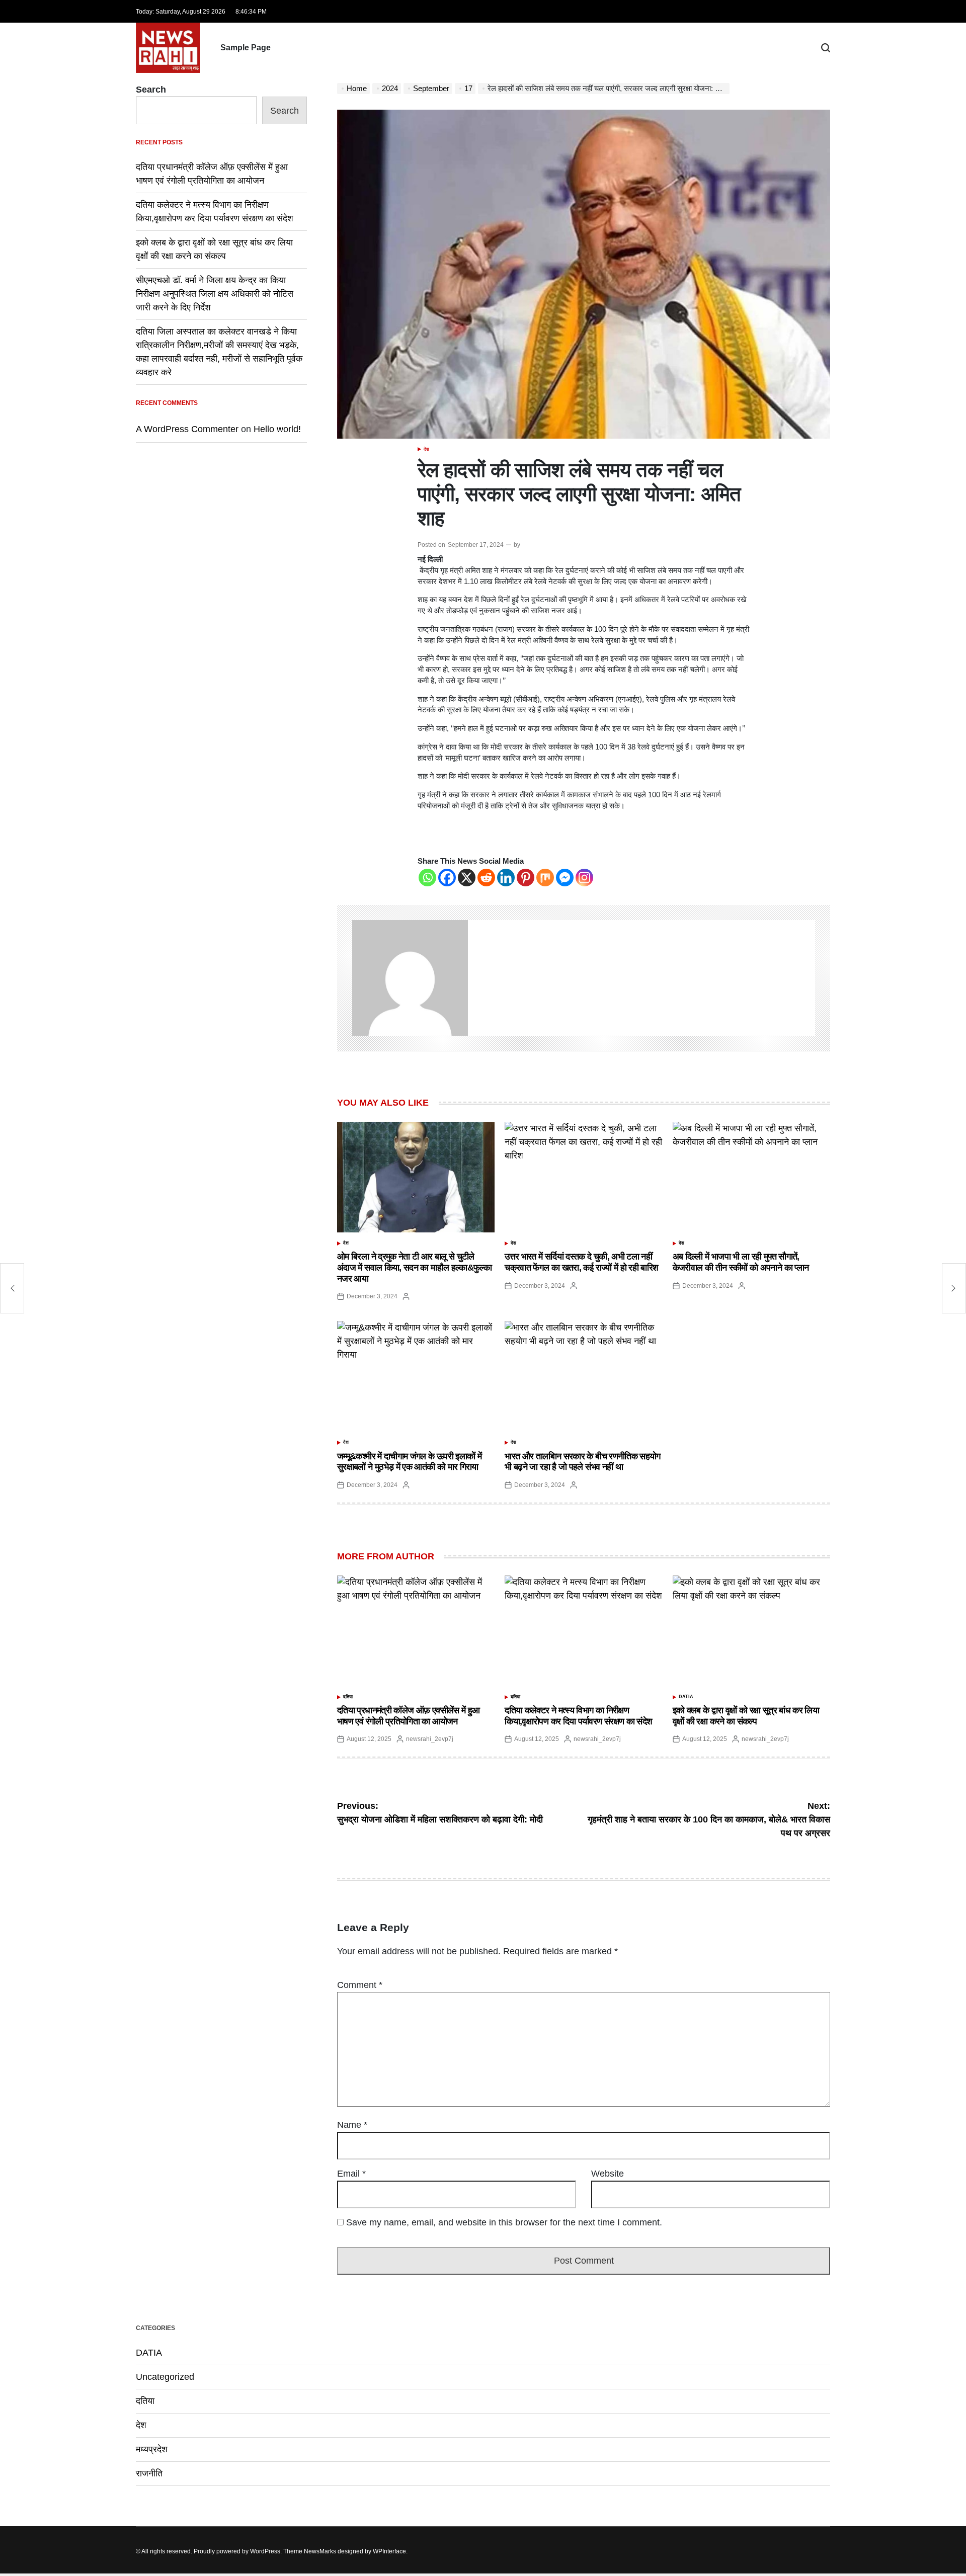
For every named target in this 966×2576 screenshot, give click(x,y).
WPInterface (389, 2551)
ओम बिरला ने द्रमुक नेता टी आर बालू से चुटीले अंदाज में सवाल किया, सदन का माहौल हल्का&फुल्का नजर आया (414, 1267)
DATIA (686, 1697)
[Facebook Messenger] (565, 878)
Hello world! (277, 429)
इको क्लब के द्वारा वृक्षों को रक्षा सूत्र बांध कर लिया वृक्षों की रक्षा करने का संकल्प (746, 1716)
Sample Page (246, 48)
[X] (467, 878)
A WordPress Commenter (187, 429)
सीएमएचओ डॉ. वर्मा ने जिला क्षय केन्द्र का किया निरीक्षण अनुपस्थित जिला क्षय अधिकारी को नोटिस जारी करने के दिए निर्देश (215, 294)
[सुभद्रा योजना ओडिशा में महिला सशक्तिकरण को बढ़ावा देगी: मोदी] (12, 1288)
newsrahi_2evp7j (430, 1739)
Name (352, 2125)
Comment (360, 1985)
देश (426, 449)
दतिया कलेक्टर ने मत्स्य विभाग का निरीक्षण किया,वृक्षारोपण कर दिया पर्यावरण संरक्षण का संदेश (578, 1716)
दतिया (348, 1697)
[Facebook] (447, 878)
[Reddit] (486, 878)
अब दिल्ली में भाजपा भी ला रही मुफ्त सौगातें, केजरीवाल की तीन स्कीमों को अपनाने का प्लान (741, 1262)
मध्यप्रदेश (152, 2449)
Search (151, 90)
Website (608, 2174)
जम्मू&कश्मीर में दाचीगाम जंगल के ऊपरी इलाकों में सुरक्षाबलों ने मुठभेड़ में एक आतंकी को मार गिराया (409, 1462)
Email (351, 2174)
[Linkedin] (506, 878)
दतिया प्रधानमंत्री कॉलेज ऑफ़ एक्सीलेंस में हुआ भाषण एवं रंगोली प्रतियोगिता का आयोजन (408, 1716)
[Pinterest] (526, 878)
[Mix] (545, 878)
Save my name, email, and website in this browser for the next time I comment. (504, 2222)
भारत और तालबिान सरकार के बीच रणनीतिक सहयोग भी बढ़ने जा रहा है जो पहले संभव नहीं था (583, 1462)
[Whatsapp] (427, 878)
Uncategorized (165, 2377)
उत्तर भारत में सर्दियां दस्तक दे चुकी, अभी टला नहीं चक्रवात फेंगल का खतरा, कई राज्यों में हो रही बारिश (581, 1262)
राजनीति (149, 2473)
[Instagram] (584, 878)
